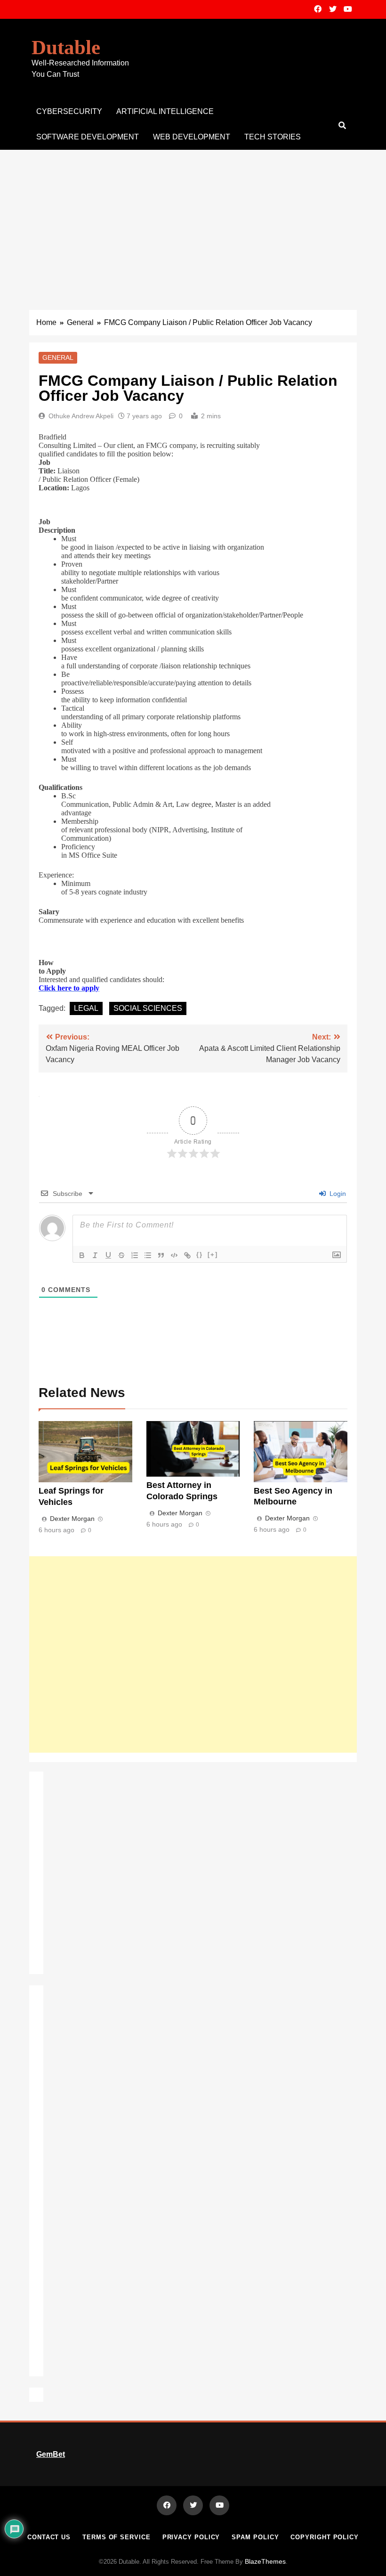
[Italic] (95, 1255)
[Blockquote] (161, 1255)
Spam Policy (255, 2537)
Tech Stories (273, 137)
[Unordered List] (148, 1255)
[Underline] (108, 1255)
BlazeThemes (265, 2561)
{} (200, 1255)
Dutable (66, 47)
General (58, 358)
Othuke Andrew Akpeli (81, 416)
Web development (192, 137)
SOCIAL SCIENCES (148, 1008)
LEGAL (86, 1008)
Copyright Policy (325, 2537)
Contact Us (49, 2537)
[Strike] (121, 1255)
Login (337, 1194)
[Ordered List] (135, 1255)
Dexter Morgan (72, 1519)
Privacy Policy (191, 2537)
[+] (213, 1255)
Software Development (88, 137)
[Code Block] (174, 1255)
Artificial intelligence (165, 111)
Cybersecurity (69, 111)
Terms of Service (117, 2537)
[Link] (187, 1255)
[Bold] (82, 1255)
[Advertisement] (193, 220)
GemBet (51, 2454)
